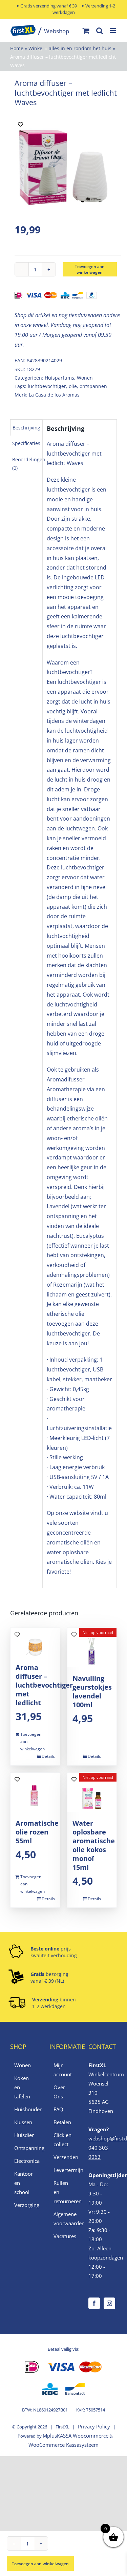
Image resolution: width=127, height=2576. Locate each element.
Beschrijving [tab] (26, 428)
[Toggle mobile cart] (86, 31)
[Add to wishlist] (20, 124)
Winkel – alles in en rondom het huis (70, 48)
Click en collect (62, 2140)
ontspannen (93, 386)
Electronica (25, 2161)
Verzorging (25, 2205)
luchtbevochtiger (47, 386)
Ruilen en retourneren (64, 2192)
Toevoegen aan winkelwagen (90, 269)
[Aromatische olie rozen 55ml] (35, 1792)
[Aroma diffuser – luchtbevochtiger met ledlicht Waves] (63, 167)
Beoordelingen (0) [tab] (29, 464)
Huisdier (24, 2135)
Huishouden (25, 2109)
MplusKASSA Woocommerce (76, 2436)
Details (48, 1756)
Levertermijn (64, 2170)
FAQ (58, 2109)
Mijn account (63, 2070)
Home (17, 48)
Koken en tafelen (22, 2087)
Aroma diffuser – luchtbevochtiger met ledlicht (44, 1685)
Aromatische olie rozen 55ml (37, 1832)
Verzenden (64, 2157)
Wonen (85, 378)
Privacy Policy (94, 2426)
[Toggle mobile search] (100, 31)
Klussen (23, 2122)
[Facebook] (94, 2303)
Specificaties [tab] (26, 443)
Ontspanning (25, 2148)
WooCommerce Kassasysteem (63, 2445)
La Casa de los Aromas (54, 395)
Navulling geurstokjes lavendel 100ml (92, 1691)
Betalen (62, 2122)
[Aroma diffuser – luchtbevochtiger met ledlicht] (35, 1642)
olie (73, 386)
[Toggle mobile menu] (113, 31)
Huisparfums (59, 378)
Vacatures (64, 2236)
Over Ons (59, 2092)
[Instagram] (109, 2303)
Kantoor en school (24, 2183)
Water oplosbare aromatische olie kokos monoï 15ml (94, 1845)
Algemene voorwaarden (64, 2219)
